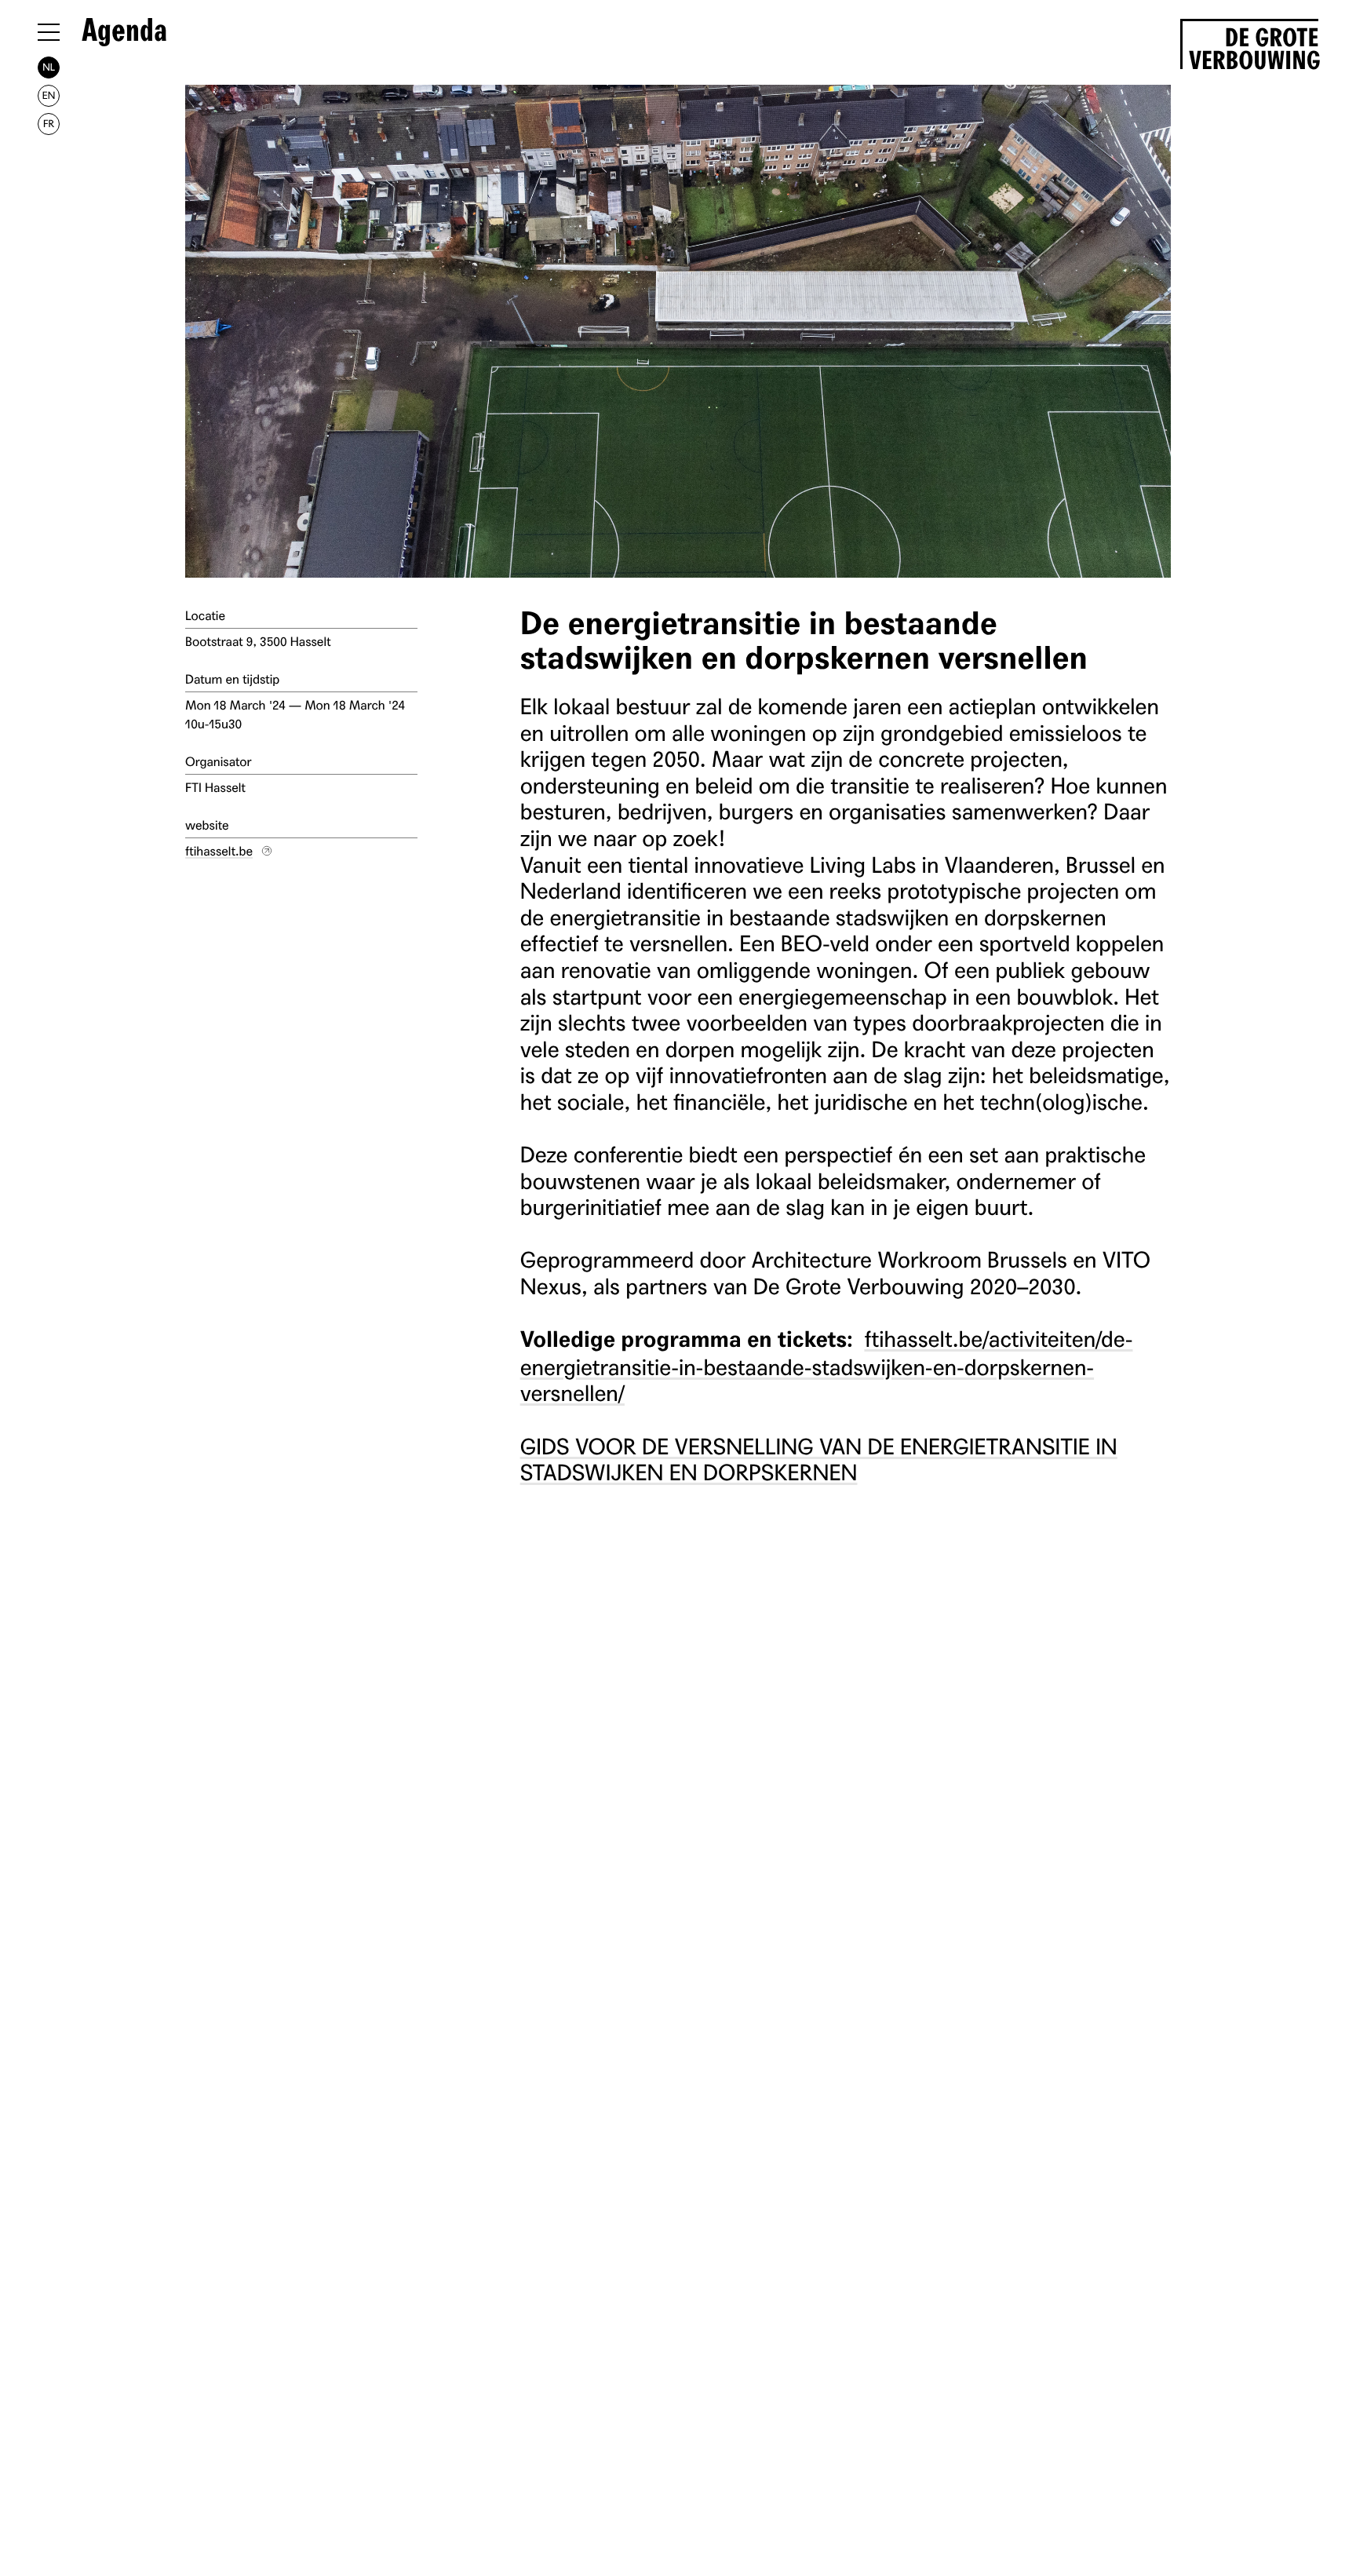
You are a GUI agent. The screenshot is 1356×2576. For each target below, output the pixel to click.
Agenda (124, 31)
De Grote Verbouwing (1254, 46)
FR (49, 124)
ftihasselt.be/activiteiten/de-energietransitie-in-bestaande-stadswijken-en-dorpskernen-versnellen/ (827, 1365)
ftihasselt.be (219, 851)
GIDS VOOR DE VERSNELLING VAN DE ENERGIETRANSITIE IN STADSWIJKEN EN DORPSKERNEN (819, 1459)
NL (49, 67)
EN (49, 95)
